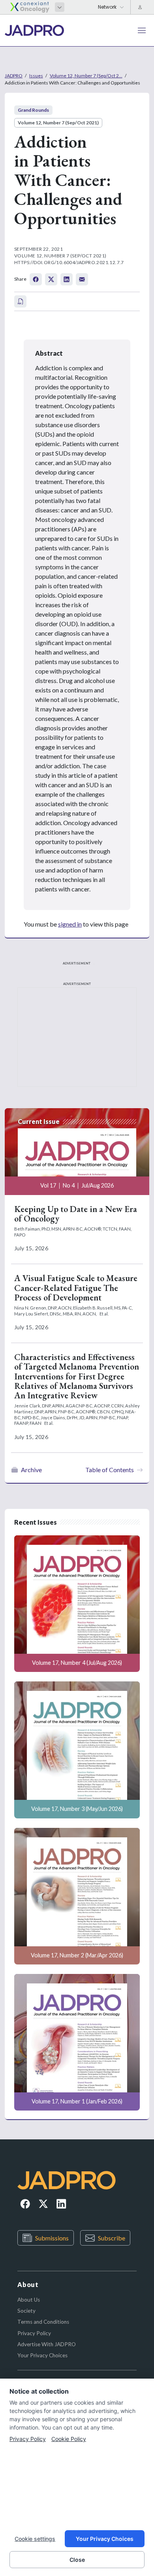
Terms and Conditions (43, 2322)
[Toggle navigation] (142, 30)
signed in (70, 924)
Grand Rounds (33, 110)
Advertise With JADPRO (47, 2344)
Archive (31, 1470)
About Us (29, 2300)
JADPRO (14, 76)
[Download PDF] (20, 301)
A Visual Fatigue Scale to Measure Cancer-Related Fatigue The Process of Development (76, 1288)
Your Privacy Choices (42, 2355)
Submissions (52, 2238)
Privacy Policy (34, 2333)
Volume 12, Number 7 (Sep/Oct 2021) (58, 123)
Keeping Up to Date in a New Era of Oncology (76, 1214)
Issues (36, 76)
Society (26, 2311)
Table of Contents (110, 1470)
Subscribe (112, 2238)
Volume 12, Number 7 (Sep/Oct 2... (86, 76)
